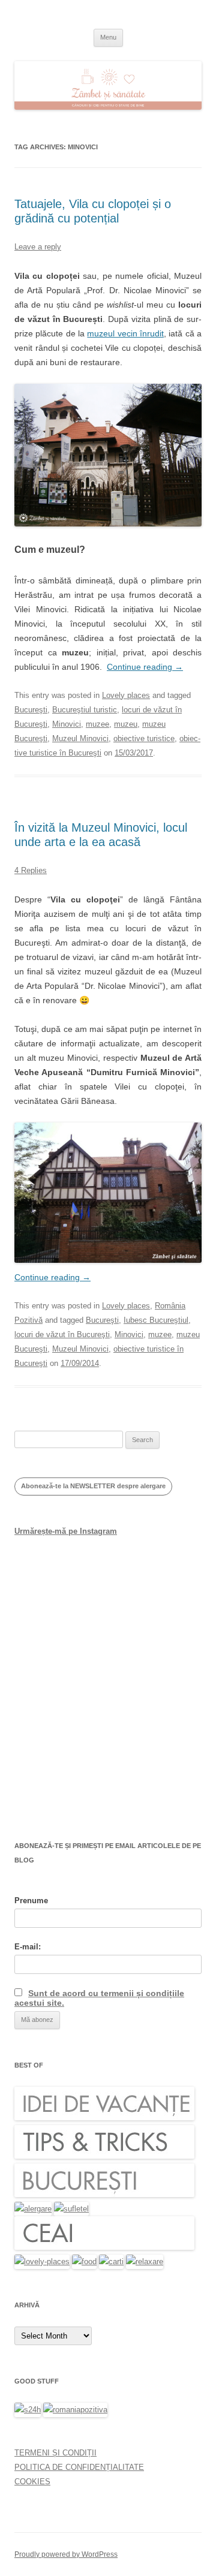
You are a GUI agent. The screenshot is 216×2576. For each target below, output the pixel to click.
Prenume (31, 1901)
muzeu (126, 724)
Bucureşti (31, 710)
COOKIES (32, 2482)
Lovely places (126, 695)
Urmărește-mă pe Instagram (66, 1531)
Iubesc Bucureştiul (156, 1320)
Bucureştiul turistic (85, 710)
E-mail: (28, 1947)
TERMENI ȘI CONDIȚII (55, 2453)
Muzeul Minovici (80, 738)
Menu (108, 37)
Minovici (67, 724)
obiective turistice (144, 738)
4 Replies (31, 870)
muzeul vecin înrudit (125, 333)
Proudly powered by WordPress (66, 2554)
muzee (97, 724)
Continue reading (145, 667)
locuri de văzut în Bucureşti (62, 1334)
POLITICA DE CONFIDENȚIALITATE (79, 2467)
